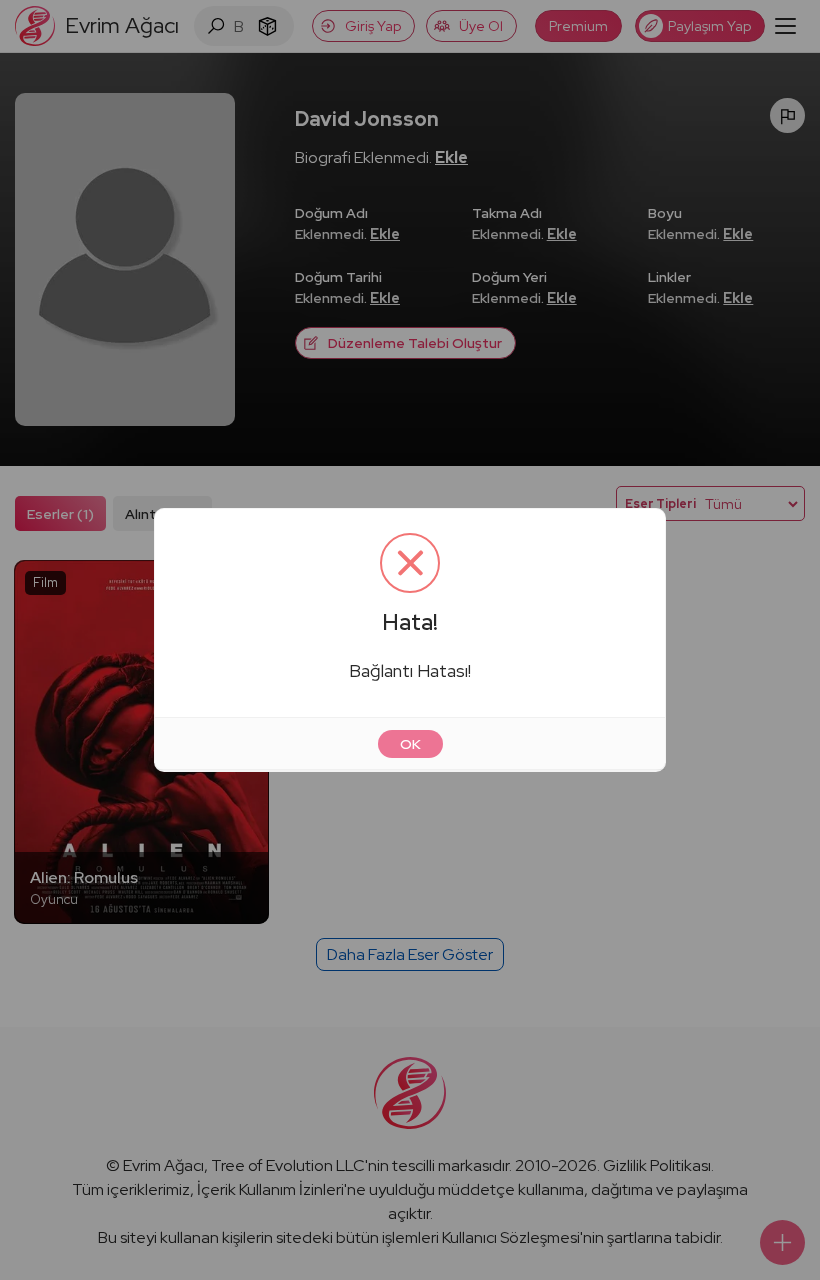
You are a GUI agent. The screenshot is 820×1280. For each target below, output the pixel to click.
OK (410, 744)
